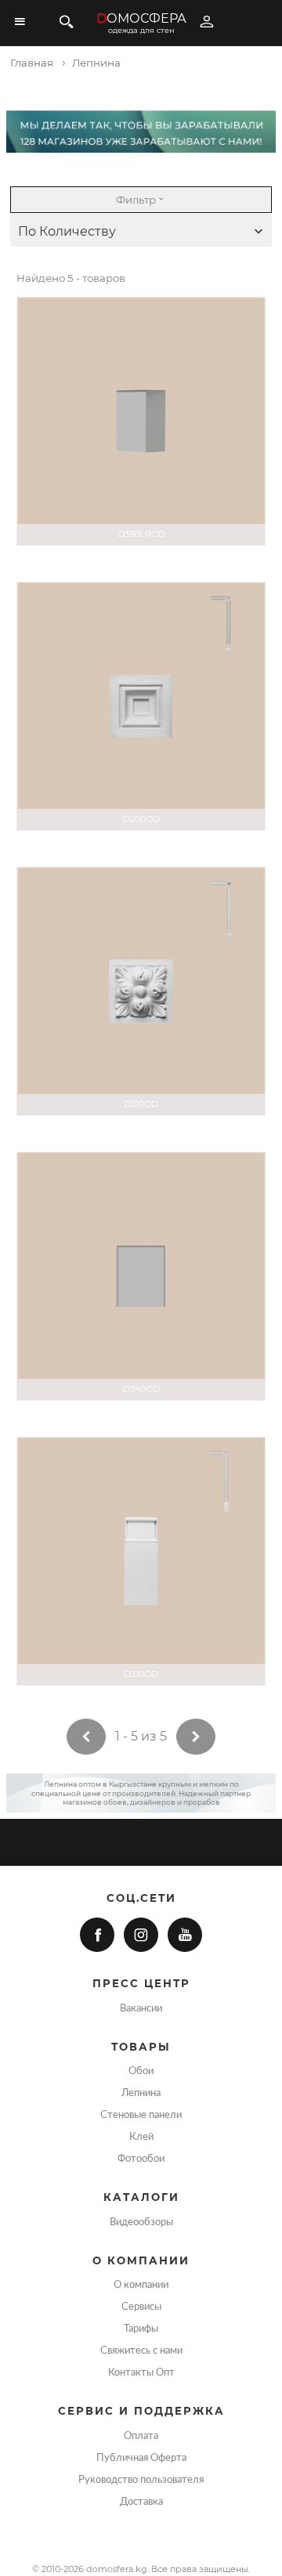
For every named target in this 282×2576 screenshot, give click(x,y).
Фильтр (136, 200)
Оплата (141, 2436)
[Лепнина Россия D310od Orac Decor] (141, 1561)
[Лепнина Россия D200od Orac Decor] (141, 706)
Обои (141, 2071)
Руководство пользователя (141, 2480)
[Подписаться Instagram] (141, 1935)
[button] (141, 232)
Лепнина (141, 2093)
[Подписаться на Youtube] (185, 1935)
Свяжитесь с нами (141, 2351)
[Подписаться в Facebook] (97, 1935)
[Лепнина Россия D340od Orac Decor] (141, 1276)
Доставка (141, 2502)
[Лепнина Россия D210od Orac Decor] (141, 991)
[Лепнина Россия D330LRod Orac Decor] (141, 421)
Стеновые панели (141, 2115)
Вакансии (141, 2008)
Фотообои (141, 2159)
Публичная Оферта (141, 2458)
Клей (141, 2137)
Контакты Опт (141, 2372)
